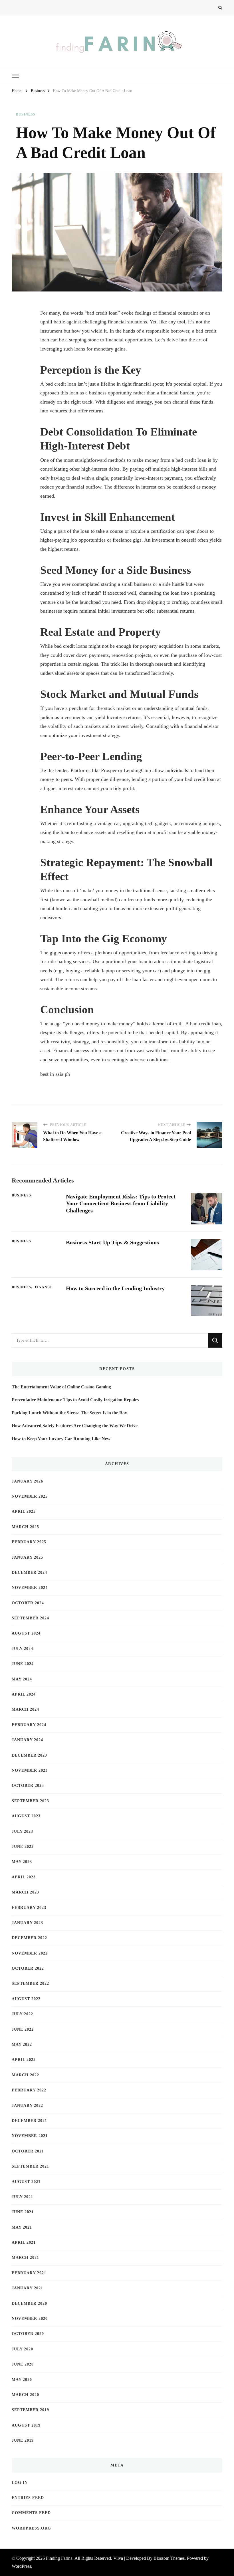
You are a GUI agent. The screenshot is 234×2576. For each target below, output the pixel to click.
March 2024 (25, 1709)
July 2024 (22, 1649)
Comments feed (31, 2513)
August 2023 (26, 1816)
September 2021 (30, 2166)
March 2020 (25, 2395)
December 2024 (29, 1572)
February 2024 (29, 1725)
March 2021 (25, 2258)
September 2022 (30, 1983)
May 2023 (22, 1862)
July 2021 (22, 2197)
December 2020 (29, 2303)
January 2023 (27, 1923)
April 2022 (24, 2060)
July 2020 (22, 2349)
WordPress (21, 2566)
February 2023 (29, 1908)
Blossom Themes (169, 2558)
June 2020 (23, 2364)
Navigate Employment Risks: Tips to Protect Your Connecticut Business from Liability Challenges (121, 1204)
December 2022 (29, 1938)
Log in (20, 2483)
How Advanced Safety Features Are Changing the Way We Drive (75, 1426)
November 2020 (30, 2319)
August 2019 (26, 2425)
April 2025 (24, 1511)
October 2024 (28, 1603)
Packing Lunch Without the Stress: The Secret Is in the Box (69, 1413)
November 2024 (30, 1588)
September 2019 (30, 2410)
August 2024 (26, 1633)
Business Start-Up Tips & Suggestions (112, 1242)
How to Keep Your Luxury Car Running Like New (61, 1439)
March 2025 (25, 1527)
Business (26, 114)
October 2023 (28, 1786)
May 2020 (22, 2380)
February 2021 (29, 2273)
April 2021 (24, 2242)
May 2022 (22, 2045)
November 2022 (30, 1953)
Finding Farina (59, 2558)
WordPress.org (31, 2528)
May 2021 (22, 2227)
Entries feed (28, 2498)
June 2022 (23, 2029)
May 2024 (22, 1679)
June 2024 (23, 1664)
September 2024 (30, 1618)
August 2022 (26, 1999)
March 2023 (25, 1892)
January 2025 (27, 1557)
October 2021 (28, 2151)
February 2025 (29, 1542)
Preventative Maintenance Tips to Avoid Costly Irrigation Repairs (75, 1400)
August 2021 (26, 2182)
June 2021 (23, 2212)
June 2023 (23, 1847)
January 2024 (27, 1740)
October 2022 (28, 1968)
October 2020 (28, 2334)
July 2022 (22, 2014)
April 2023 (24, 1877)
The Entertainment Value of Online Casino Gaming (61, 1387)
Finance (44, 1287)
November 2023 (30, 1770)
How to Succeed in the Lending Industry (115, 1288)
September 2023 (30, 1801)
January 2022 (27, 2106)
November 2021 (30, 2136)
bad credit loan (61, 384)
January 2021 (27, 2288)
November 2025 (30, 1496)
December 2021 (29, 2121)
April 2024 (24, 1694)
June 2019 (23, 2440)
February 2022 (29, 2090)
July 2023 (22, 1831)
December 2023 (29, 1755)
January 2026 (27, 1481)
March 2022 (25, 2075)
